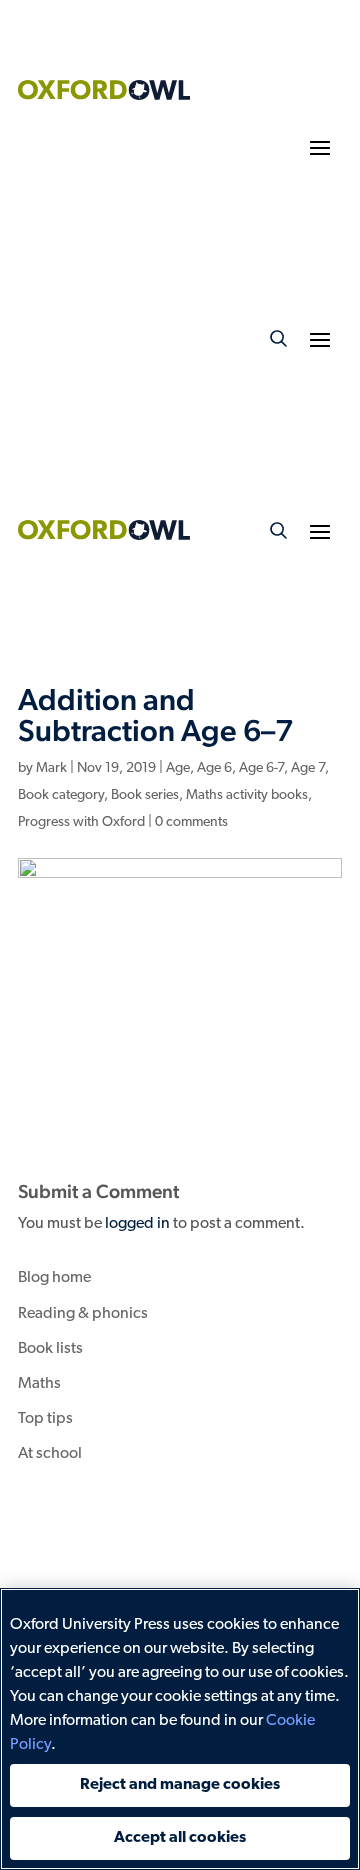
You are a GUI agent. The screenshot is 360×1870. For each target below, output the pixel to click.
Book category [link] (61, 795)
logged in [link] (137, 1224)
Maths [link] (39, 1384)
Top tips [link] (45, 1419)
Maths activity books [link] (247, 795)
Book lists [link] (50, 1349)
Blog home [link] (54, 1278)
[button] (320, 147)
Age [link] (178, 768)
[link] (104, 96)
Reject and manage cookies (180, 1785)
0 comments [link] (191, 822)
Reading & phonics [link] (83, 1314)
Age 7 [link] (308, 768)
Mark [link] (51, 768)
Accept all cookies (180, 1838)
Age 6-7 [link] (261, 768)
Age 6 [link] (214, 768)
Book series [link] (145, 795)
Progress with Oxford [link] (81, 822)
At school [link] (50, 1454)
